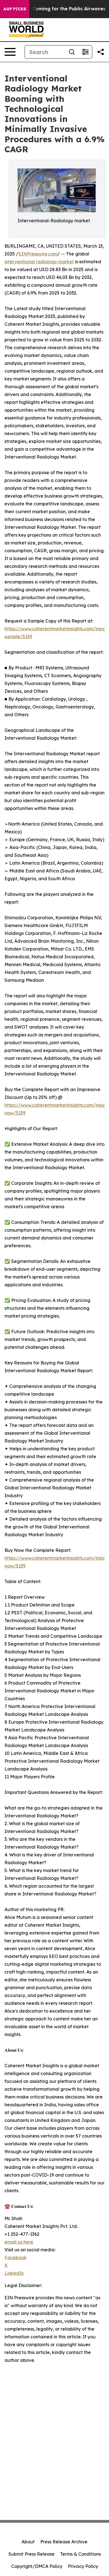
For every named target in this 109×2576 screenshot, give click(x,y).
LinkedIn (14, 2273)
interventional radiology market (39, 262)
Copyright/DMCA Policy (37, 2566)
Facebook (16, 2257)
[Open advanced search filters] (85, 52)
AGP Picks (15, 9)
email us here (19, 2242)
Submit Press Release (31, 2554)
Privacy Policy (83, 2566)
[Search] (72, 52)
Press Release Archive (64, 2542)
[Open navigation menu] (10, 52)
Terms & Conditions (80, 2554)
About (28, 2542)
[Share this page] (101, 52)
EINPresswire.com (38, 254)
